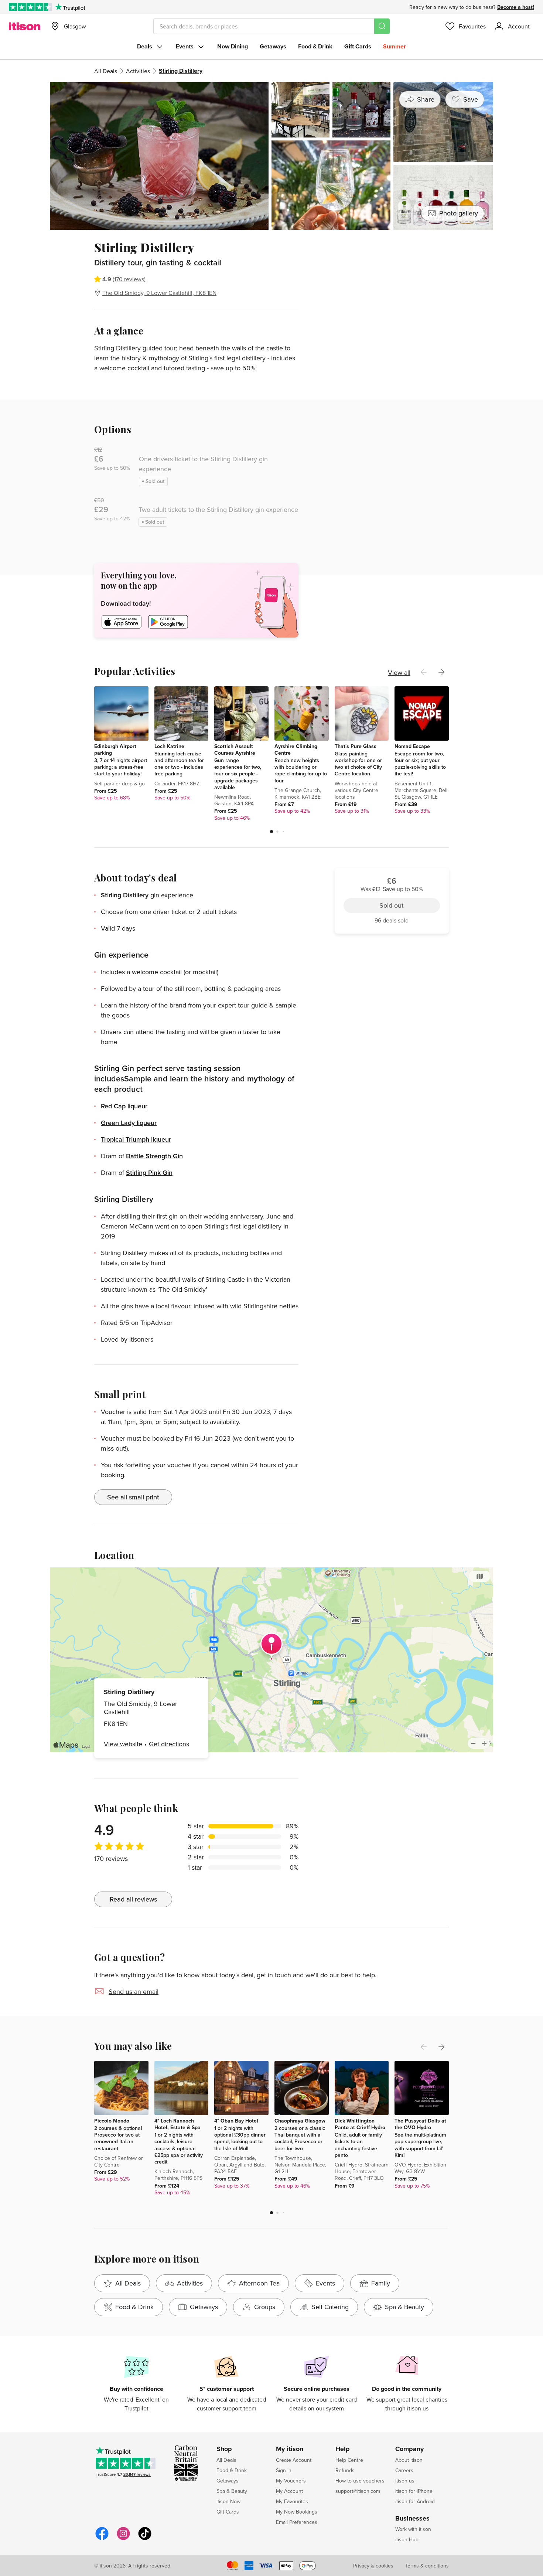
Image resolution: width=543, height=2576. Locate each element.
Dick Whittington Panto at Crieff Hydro (360, 2124)
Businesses (412, 2519)
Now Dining (233, 46)
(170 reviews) (129, 279)
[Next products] (441, 672)
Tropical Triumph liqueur (136, 1139)
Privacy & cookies (373, 2566)
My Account (289, 2491)
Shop (224, 2449)
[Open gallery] (271, 156)
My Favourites (292, 2501)
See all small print (133, 1497)
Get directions (169, 1744)
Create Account (294, 2460)
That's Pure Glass (356, 746)
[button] (271, 832)
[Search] (382, 26)
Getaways (273, 46)
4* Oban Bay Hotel (236, 2121)
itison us (405, 2481)
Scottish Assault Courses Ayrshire (235, 750)
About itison (409, 2460)
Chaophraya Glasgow (300, 2121)
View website (123, 1744)
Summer (395, 46)
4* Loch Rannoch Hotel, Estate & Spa (177, 2124)
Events (185, 46)
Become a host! (516, 7)
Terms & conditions (427, 2566)
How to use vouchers (360, 2481)
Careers (404, 2470)
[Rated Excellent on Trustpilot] (30, 7)
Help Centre (349, 2460)
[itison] (25, 26)
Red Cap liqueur (124, 1106)
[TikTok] (145, 2539)
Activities (138, 71)
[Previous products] (424, 672)
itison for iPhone (414, 2491)
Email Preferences (297, 2522)
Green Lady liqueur (129, 1123)
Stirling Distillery (125, 895)
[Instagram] (123, 2539)
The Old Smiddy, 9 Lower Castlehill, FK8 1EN (159, 293)
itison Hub (407, 2539)
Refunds (345, 2470)
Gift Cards (358, 46)
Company (409, 2449)
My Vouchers (291, 2481)
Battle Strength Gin (154, 1156)
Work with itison (413, 2529)
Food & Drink (315, 46)
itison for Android (415, 2501)
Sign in (284, 2470)
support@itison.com (358, 2491)
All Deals (106, 71)
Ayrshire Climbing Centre (296, 750)
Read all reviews (133, 1899)
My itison (290, 2449)
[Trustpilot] (70, 7)
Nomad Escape (412, 746)
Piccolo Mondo (112, 2121)
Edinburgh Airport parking (115, 750)
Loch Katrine (169, 746)
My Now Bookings (297, 2512)
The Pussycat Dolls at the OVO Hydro (420, 2124)
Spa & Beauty (232, 2491)
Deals (145, 46)
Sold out (392, 281)
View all (399, 672)
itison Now (228, 2501)
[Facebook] (102, 2539)
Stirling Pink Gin (149, 1173)
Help (343, 2449)
